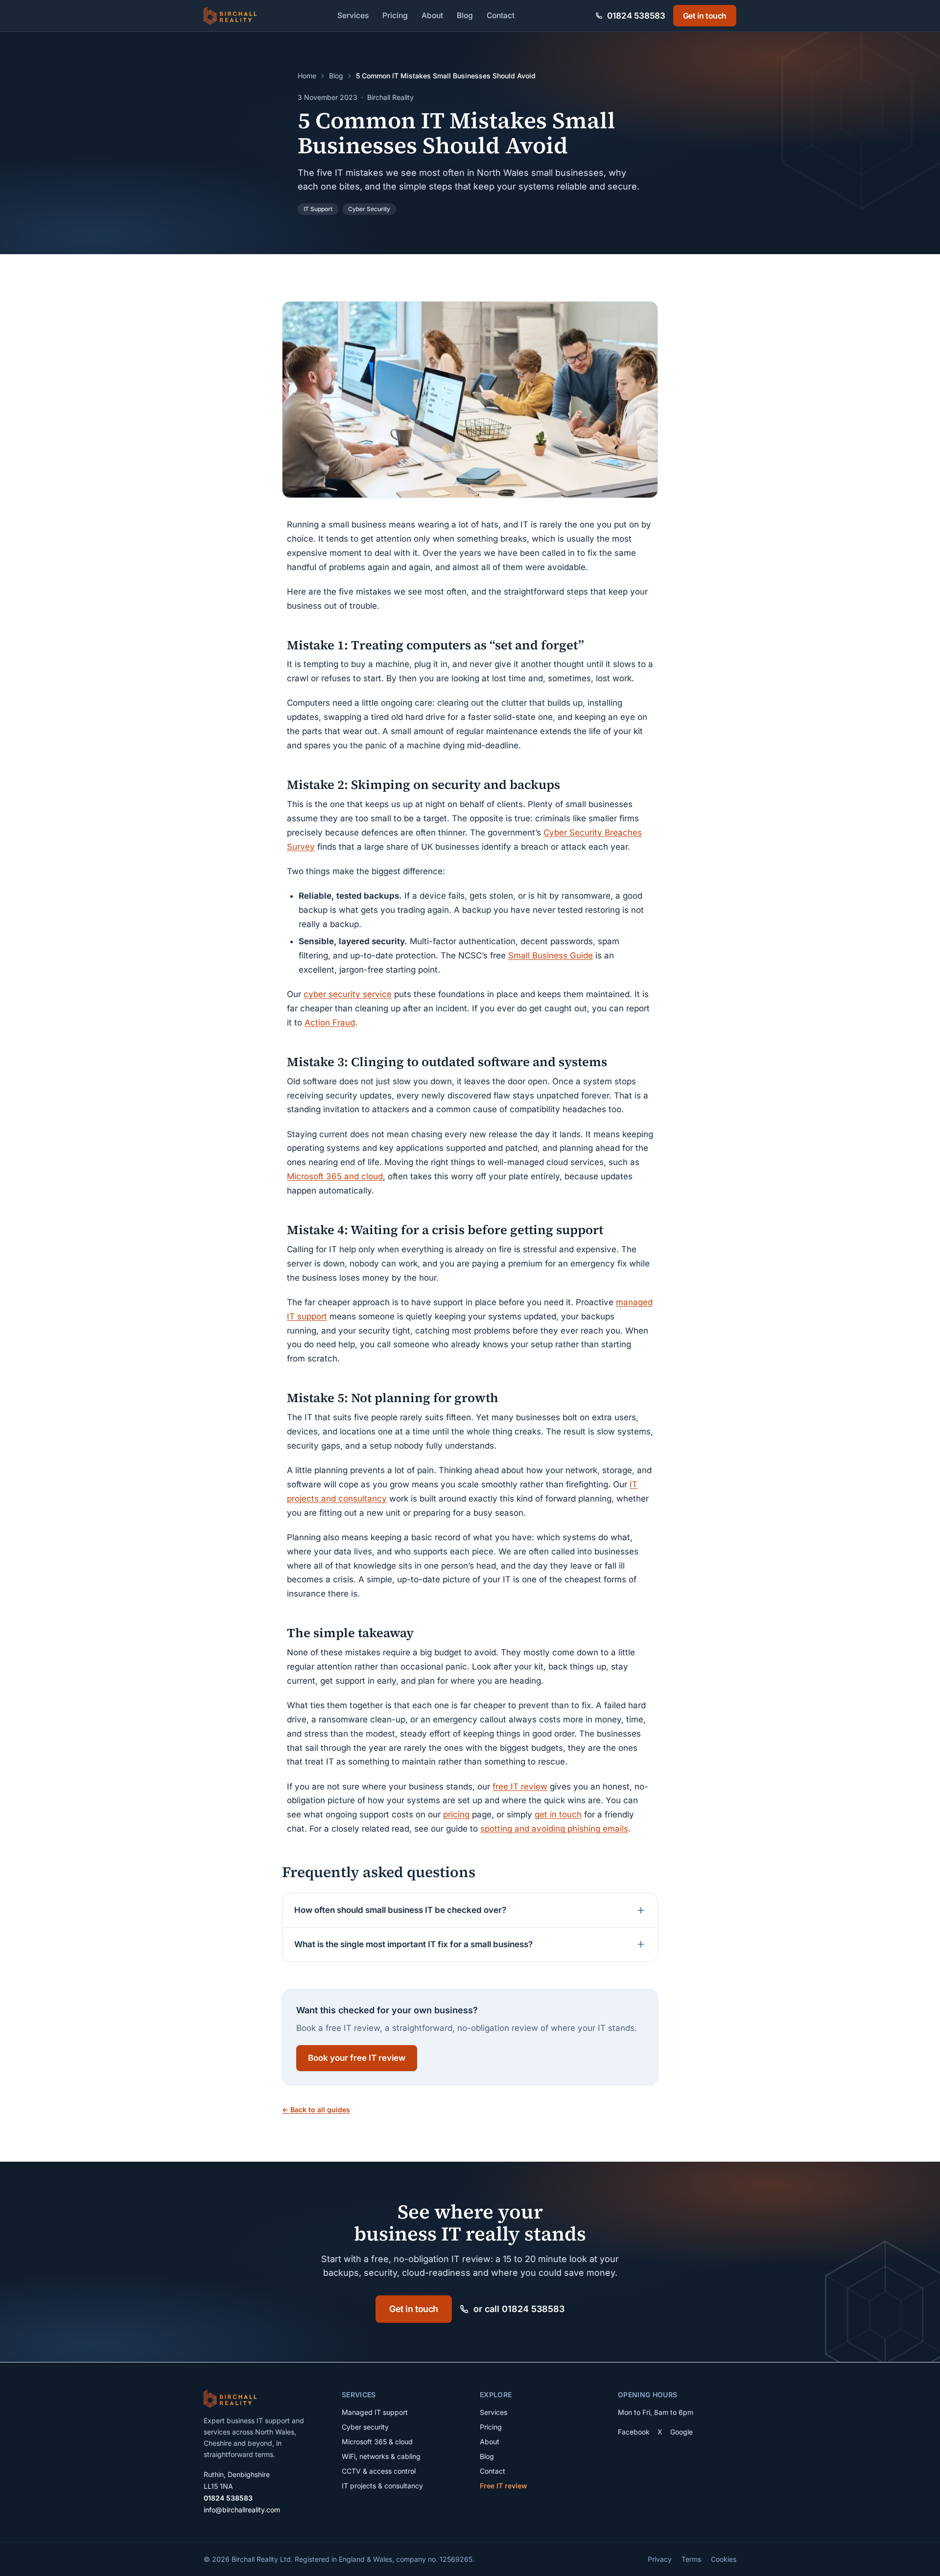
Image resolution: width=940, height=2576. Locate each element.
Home (307, 76)
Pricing (395, 15)
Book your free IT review (357, 2058)
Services (353, 15)
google (681, 2432)
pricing (456, 1814)
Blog (465, 15)
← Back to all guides (316, 2110)
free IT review (520, 1787)
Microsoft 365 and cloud (335, 1176)
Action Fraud (330, 1023)
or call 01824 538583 (519, 2309)
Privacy (660, 2559)
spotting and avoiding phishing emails (554, 1829)
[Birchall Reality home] (230, 16)
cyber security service (348, 994)
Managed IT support (375, 2412)
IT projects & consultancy (382, 2486)
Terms (691, 2559)
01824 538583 (228, 2498)
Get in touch (705, 16)
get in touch (558, 1814)
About (432, 15)
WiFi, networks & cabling (381, 2456)
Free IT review (504, 2486)
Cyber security (365, 2427)
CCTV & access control (379, 2471)
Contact (501, 15)
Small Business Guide (551, 955)
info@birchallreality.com (242, 2510)
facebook (634, 2432)
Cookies (724, 2559)
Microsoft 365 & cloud (377, 2442)
